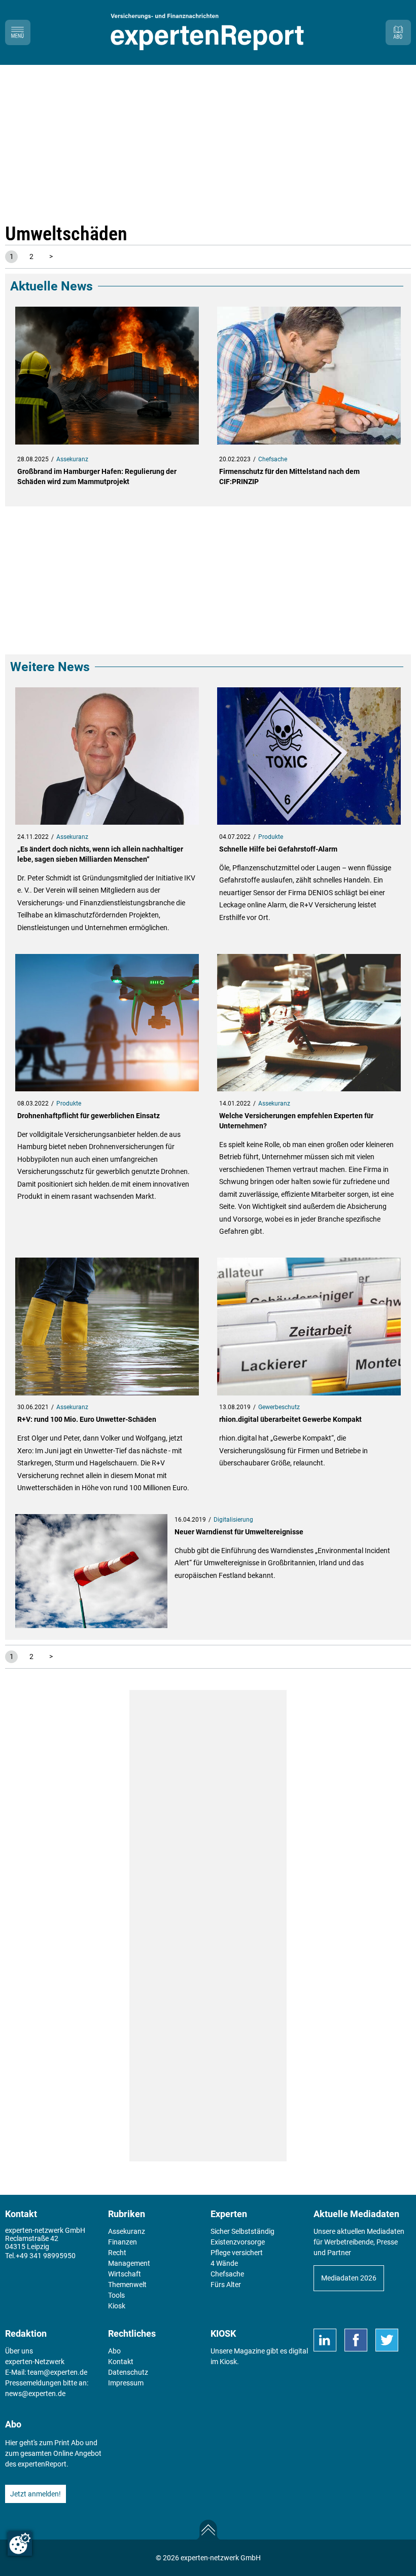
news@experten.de (35, 2394)
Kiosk (228, 2362)
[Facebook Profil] (356, 2340)
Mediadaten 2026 (349, 2278)
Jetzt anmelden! (36, 2494)
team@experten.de (57, 2372)
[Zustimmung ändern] (20, 2544)
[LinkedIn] (325, 2340)
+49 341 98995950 (46, 2256)
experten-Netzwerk (35, 2362)
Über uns (19, 2351)
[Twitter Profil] (387, 2340)
